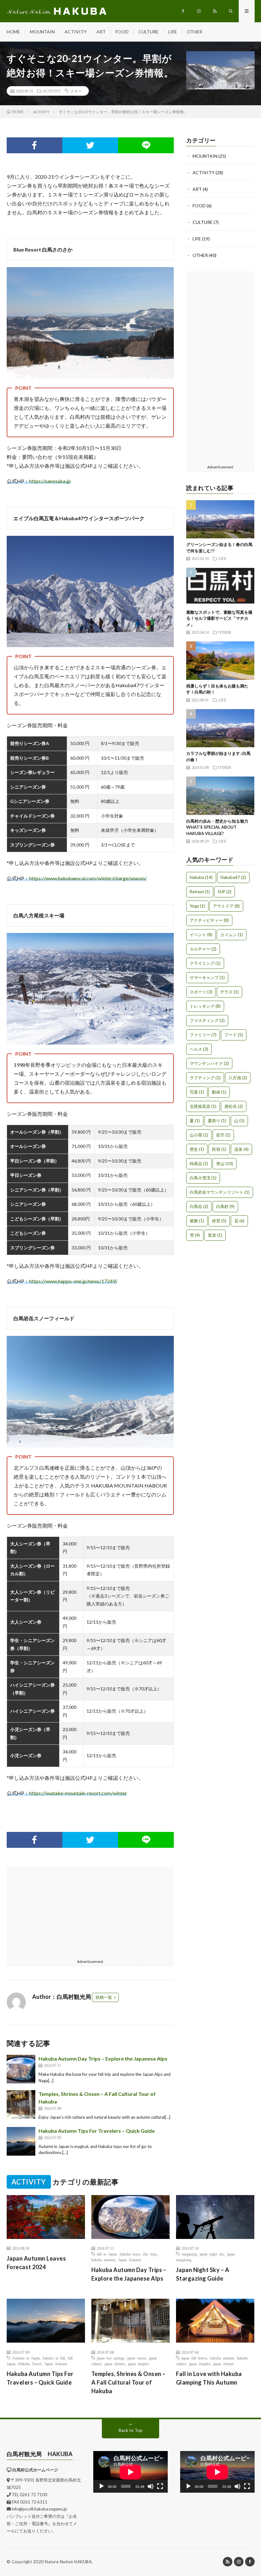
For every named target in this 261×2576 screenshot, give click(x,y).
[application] (130, 2472)
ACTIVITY (76, 32)
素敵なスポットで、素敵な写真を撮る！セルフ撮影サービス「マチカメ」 (219, 618)
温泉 (241, 1149)
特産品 (199, 1164)
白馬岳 (199, 1206)
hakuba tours (130, 2254)
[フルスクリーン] (160, 2486)
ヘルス (199, 1049)
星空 (223, 1135)
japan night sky (212, 2254)
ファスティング (207, 1020)
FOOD (122, 32)
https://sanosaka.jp (50, 481)
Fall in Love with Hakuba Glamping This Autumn (209, 2378)
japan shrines (115, 2364)
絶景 (219, 1221)
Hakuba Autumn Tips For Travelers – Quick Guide (97, 2131)
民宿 (219, 1149)
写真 (197, 1092)
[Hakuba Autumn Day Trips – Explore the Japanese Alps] (21, 2069)
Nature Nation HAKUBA (68, 2562)
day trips (150, 2254)
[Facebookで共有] (35, 145)
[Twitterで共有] (90, 145)
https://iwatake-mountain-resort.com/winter (78, 1793)
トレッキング (205, 1006)
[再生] (102, 2486)
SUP (225, 892)
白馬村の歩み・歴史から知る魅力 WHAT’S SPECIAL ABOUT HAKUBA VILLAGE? (219, 827)
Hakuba (201, 877)
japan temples (139, 2364)
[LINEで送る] (146, 145)
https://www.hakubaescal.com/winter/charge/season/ (88, 878)
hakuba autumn (103, 2260)
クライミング (205, 963)
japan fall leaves (194, 2358)
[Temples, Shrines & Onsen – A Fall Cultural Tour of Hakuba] (21, 2104)
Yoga (197, 906)
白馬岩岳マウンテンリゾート (220, 1192)
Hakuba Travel (30, 2364)
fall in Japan (107, 2254)
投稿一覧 (104, 1997)
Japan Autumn (130, 2260)
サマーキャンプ (207, 977)
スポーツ (201, 992)
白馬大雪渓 (203, 1178)
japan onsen (137, 2358)
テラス (229, 992)
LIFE (173, 32)
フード (234, 1035)
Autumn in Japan (26, 2358)
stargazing (189, 2254)
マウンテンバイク (209, 1063)
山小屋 (199, 1135)
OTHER (194, 32)
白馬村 (225, 1206)
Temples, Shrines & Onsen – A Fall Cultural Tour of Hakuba (128, 2382)
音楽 (215, 1235)
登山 (225, 1164)
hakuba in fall (54, 2358)
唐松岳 (234, 1106)
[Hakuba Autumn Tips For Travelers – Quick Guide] (21, 2141)
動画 (219, 1092)
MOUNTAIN (42, 32)
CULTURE (148, 32)
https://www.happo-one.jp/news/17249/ (73, 1281)
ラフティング (205, 1078)
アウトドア (226, 906)
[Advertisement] (49, 1911)
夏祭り (217, 1121)
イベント (201, 935)
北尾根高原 (203, 1106)
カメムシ (232, 935)
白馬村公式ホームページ (35, 2470)
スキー (76, 91)
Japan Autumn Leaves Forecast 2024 (36, 2263)
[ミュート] (151, 2486)
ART (101, 32)
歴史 (197, 1149)
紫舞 (197, 1221)
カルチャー (203, 949)
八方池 (238, 1078)
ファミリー (203, 1035)
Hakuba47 (233, 877)
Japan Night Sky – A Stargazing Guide (203, 2274)
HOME (13, 32)
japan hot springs (111, 2358)
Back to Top (131, 2430)
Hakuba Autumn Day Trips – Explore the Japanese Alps (103, 2058)
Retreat (200, 892)
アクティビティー (209, 920)
